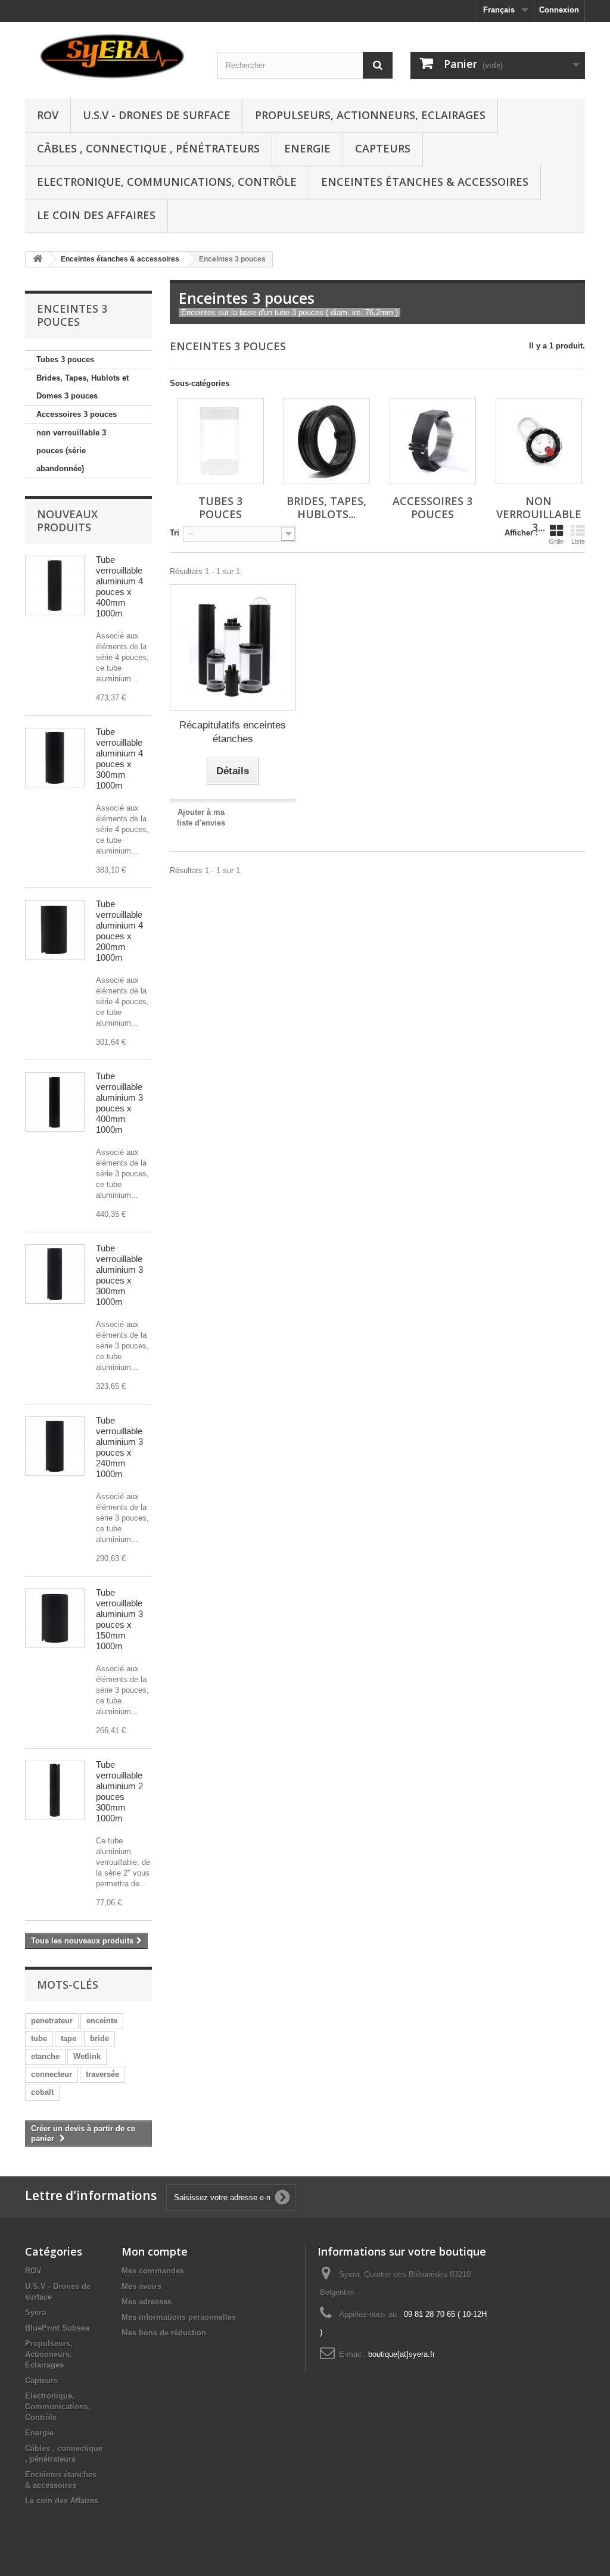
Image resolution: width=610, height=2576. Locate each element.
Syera (35, 2312)
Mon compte (155, 2251)
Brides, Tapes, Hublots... (326, 507)
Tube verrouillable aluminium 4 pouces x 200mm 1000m (119, 931)
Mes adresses (147, 2302)
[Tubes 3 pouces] (221, 441)
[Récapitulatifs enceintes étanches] (233, 647)
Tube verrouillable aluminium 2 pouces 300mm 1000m (119, 1791)
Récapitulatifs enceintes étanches (233, 732)
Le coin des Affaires (96, 215)
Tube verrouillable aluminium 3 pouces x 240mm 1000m (119, 1447)
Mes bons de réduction (164, 2333)
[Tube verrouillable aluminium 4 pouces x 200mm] (55, 930)
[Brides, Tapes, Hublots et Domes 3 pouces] (327, 441)
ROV (48, 115)
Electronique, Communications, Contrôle (167, 182)
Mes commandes (153, 2271)
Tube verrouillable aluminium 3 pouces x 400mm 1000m (119, 1103)
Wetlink (87, 2056)
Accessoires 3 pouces (77, 414)
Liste (578, 541)
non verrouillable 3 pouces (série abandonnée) (71, 451)
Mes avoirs (141, 2286)
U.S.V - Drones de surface (157, 115)
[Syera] (112, 57)
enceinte (102, 2021)
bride (99, 2038)
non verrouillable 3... (539, 514)
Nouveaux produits (67, 521)
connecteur (52, 2074)
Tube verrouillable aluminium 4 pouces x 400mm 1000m (119, 586)
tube (39, 2038)
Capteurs (383, 148)
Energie (307, 148)
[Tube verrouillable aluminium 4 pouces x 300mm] (55, 758)
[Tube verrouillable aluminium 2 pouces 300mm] (55, 1790)
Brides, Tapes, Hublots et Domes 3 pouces (83, 387)
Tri (175, 533)
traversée (102, 2074)
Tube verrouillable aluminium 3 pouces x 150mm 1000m (119, 1619)
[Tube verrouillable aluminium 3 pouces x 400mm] (55, 1102)
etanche (45, 2056)
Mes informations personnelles (179, 2317)
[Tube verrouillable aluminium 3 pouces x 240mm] (55, 1446)
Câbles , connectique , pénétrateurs (148, 148)
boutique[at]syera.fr (402, 2354)
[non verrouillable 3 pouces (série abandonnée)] (539, 441)
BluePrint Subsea (57, 2328)
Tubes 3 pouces (65, 359)
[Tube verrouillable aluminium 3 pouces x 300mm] (55, 1274)
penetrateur (52, 2021)
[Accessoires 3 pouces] (433, 441)
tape (69, 2038)
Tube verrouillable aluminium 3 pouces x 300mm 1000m (119, 1275)
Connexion (559, 10)
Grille (556, 541)
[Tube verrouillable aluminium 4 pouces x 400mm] (55, 585)
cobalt (42, 2092)
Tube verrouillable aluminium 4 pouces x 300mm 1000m (119, 759)
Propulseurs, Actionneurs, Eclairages (370, 115)
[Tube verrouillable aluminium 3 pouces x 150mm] (55, 1618)
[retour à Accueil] (38, 259)
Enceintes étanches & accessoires (425, 182)
